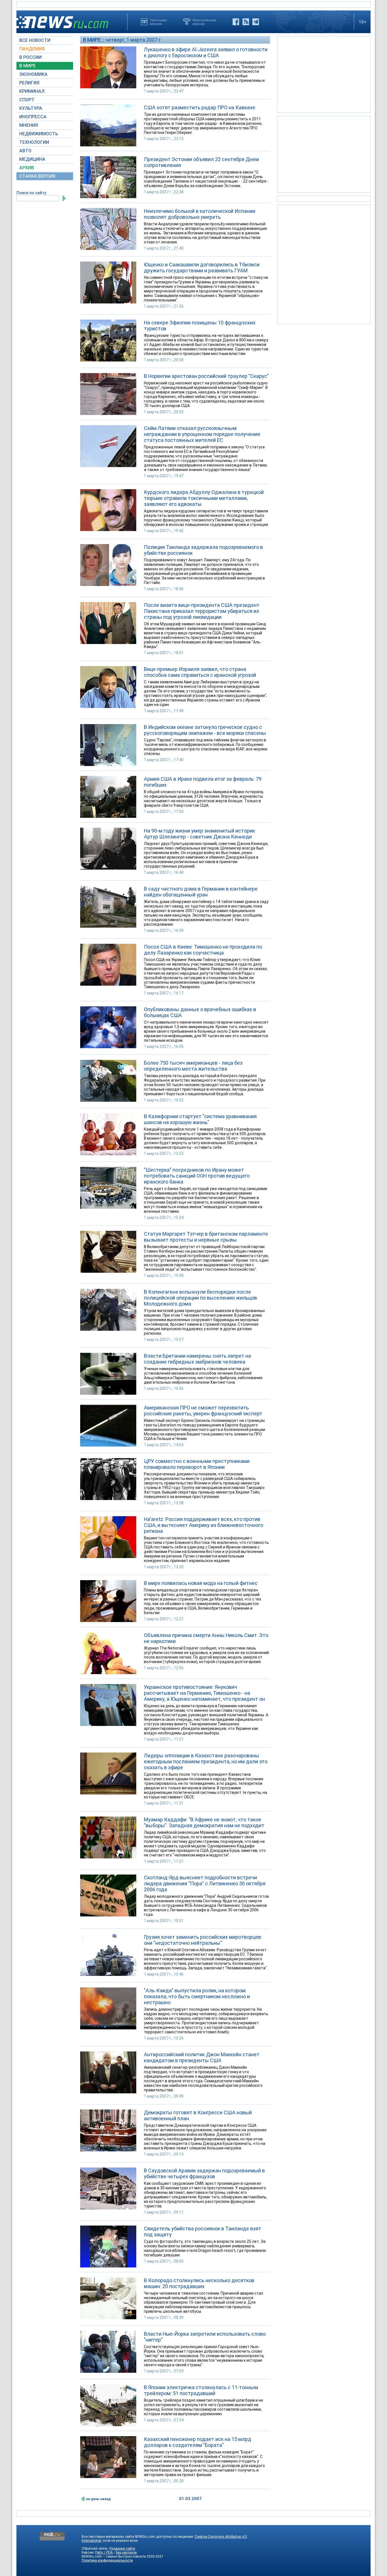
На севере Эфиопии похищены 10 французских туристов (200, 326)
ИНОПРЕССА (33, 117)
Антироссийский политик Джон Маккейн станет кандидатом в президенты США (202, 2057)
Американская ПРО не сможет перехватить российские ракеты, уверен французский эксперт (203, 1411)
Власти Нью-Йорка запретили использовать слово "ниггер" (205, 2337)
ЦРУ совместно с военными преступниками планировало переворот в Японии (197, 1464)
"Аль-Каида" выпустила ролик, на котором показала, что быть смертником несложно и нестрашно (197, 1996)
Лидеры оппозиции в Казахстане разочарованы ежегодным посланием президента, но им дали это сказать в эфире (206, 1761)
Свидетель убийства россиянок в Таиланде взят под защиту (203, 2231)
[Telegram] (256, 22)
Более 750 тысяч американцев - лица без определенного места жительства (193, 1066)
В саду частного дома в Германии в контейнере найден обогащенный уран (201, 892)
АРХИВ (27, 168)
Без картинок (126, 2553)
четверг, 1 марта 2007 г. (134, 40)
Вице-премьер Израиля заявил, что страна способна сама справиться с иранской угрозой (200, 672)
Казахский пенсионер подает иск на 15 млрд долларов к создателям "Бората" (198, 2442)
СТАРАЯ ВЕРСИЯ (37, 176)
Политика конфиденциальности (107, 2560)
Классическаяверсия (204, 22)
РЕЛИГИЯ (29, 83)
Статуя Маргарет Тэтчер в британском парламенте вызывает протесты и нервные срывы (206, 1237)
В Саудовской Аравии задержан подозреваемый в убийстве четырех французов (204, 2173)
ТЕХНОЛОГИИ (34, 142)
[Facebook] (236, 22)
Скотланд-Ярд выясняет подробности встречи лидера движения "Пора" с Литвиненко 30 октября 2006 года (205, 1883)
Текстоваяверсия (158, 22)
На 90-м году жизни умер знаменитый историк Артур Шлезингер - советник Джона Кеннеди (199, 834)
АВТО (25, 151)
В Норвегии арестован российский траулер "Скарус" (206, 376)
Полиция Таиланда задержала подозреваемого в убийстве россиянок (203, 550)
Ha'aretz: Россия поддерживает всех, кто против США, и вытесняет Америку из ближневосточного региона (204, 1525)
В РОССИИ (30, 57)
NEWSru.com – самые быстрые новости (114, 2556)
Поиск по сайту (31, 193)
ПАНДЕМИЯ (32, 49)
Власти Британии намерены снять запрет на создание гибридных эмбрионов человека (197, 1359)
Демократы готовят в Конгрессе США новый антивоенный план (198, 2115)
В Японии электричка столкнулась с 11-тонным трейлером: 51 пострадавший (201, 2390)
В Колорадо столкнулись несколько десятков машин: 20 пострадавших (199, 2283)
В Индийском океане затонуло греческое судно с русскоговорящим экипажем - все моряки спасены (205, 730)
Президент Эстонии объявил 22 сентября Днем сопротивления (201, 162)
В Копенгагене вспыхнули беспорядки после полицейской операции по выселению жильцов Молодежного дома (200, 1298)
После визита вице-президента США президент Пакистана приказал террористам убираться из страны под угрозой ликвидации (202, 611)
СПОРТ (27, 100)
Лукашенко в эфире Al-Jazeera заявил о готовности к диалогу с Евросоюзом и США (206, 52)
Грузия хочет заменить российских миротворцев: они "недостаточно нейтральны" (203, 1940)
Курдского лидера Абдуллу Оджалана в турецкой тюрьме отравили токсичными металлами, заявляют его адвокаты (204, 498)
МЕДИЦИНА (32, 159)
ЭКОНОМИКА (33, 74)
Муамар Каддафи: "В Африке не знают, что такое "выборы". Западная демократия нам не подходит (204, 1822)
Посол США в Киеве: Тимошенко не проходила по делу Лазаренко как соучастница (203, 950)
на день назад (98, 2499)
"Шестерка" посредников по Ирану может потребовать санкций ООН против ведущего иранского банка (197, 1176)
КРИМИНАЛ (32, 91)
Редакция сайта (122, 2549)
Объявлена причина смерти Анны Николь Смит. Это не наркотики (206, 1638)
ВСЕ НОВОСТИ (35, 40)
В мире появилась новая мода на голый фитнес (201, 1583)
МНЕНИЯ (29, 125)
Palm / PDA (104, 2553)
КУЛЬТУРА (31, 108)
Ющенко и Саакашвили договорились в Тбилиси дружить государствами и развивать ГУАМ (202, 268)
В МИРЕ (27, 66)
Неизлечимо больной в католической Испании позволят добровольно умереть (200, 214)
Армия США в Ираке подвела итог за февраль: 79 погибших (203, 782)
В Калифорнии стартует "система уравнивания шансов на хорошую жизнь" (200, 1119)
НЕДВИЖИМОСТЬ (39, 134)
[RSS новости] (246, 22)
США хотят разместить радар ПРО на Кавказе (200, 107)
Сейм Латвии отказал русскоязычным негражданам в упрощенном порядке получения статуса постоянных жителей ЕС (202, 434)
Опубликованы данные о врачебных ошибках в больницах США (200, 1012)
